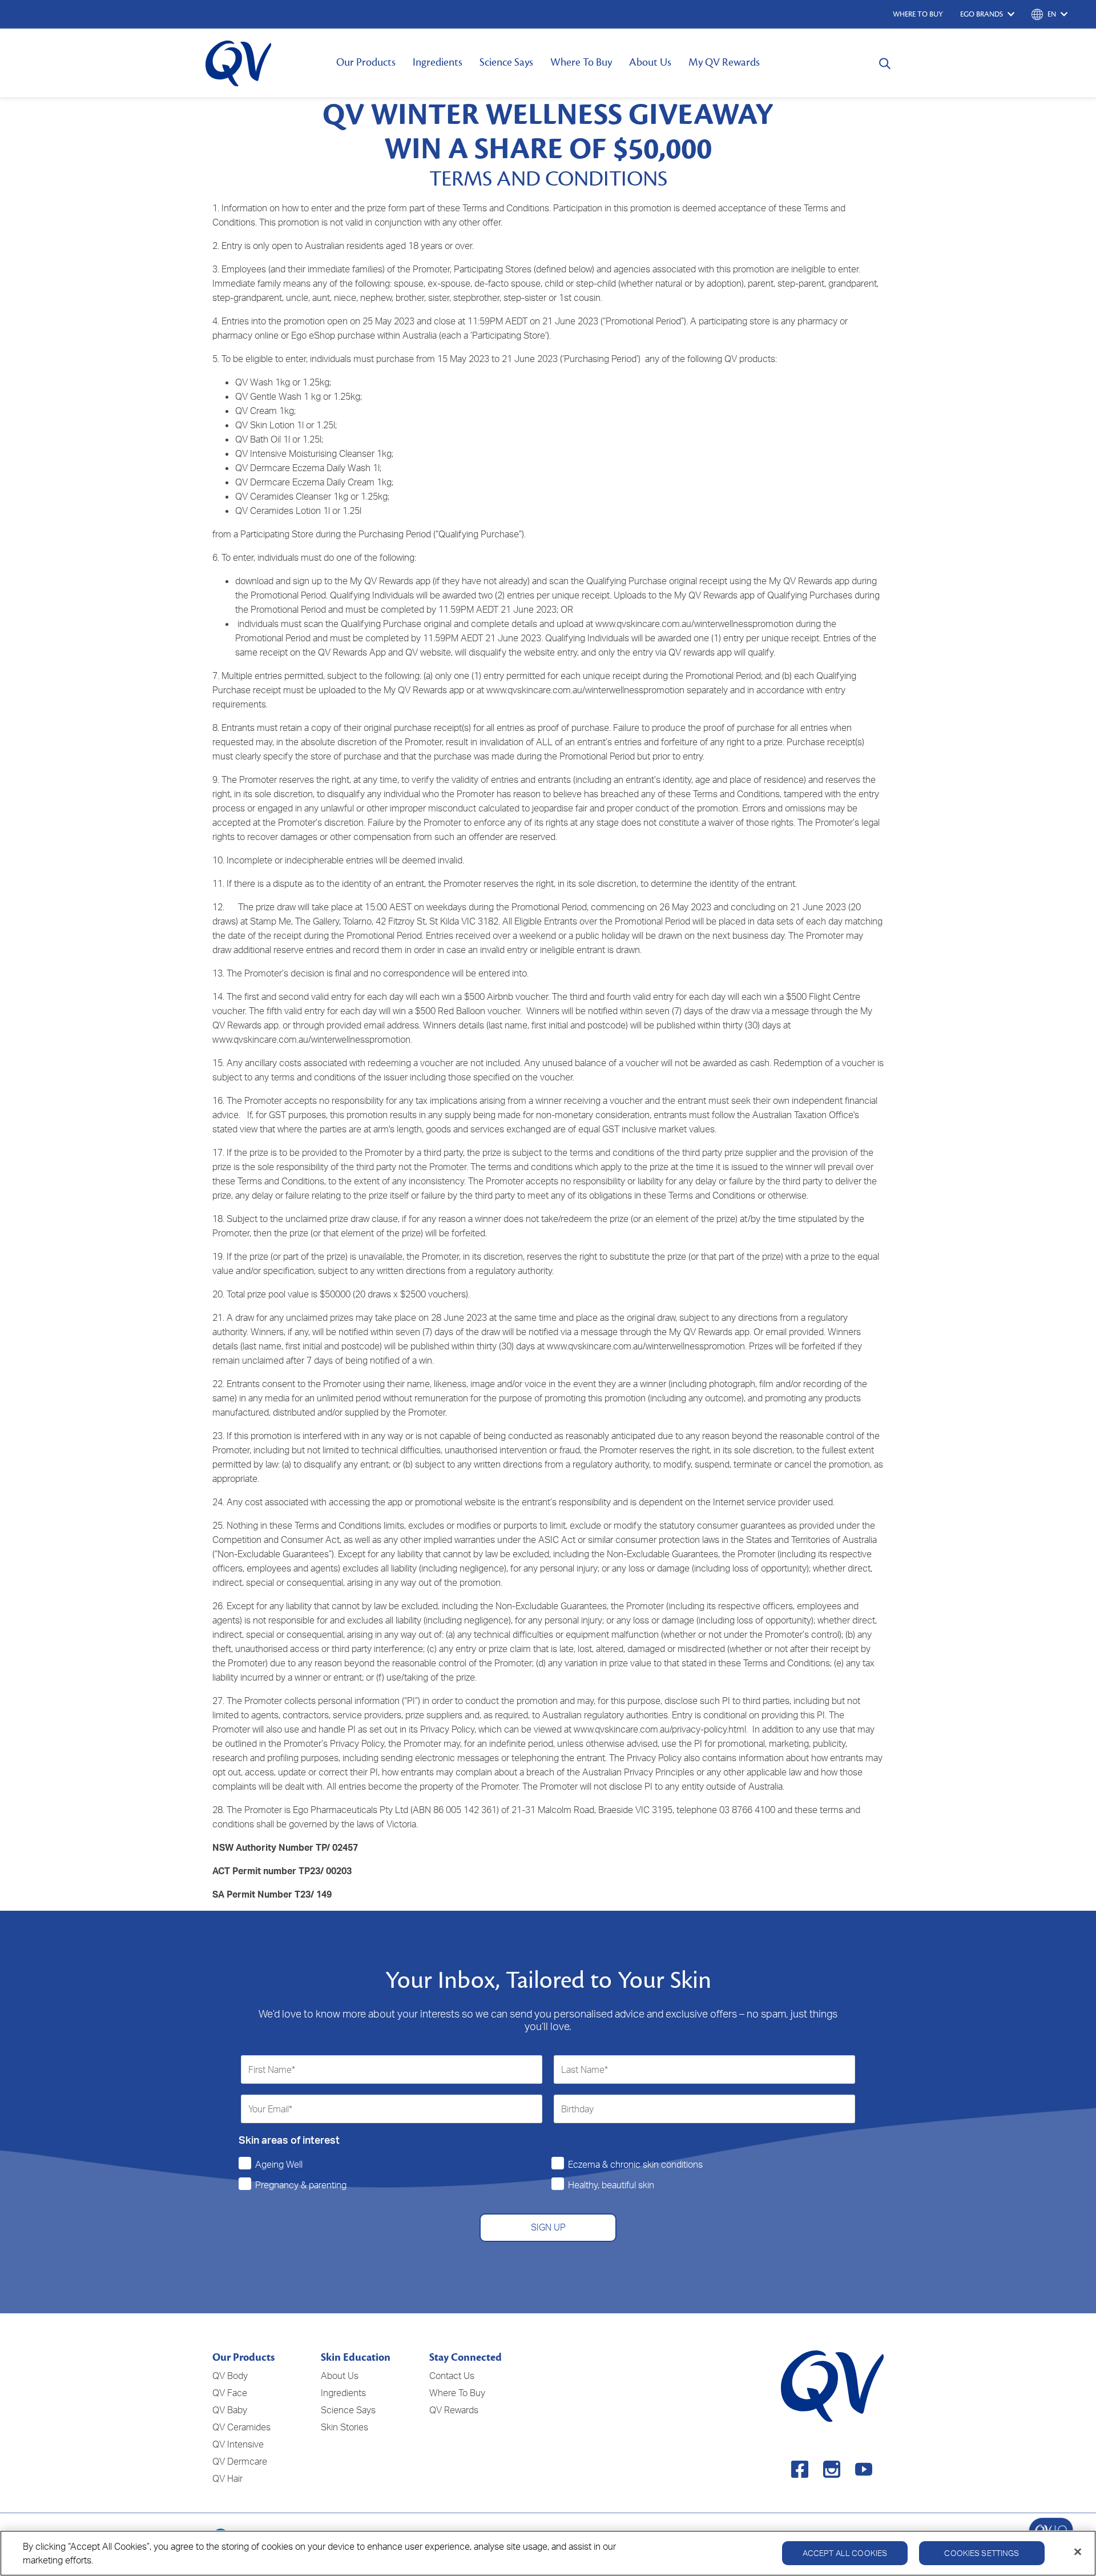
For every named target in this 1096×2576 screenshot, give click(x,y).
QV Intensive (238, 2444)
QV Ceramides (241, 2427)
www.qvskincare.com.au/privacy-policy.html (660, 1729)
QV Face (230, 2393)
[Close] (1078, 2552)
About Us (650, 62)
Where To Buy (581, 62)
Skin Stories (344, 2427)
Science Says (506, 62)
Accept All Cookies (845, 2553)
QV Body (230, 2376)
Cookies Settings (982, 2553)
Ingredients (438, 62)
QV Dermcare (240, 2461)
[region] (548, 2553)
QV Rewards (454, 2410)
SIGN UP (548, 2227)
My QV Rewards (724, 62)
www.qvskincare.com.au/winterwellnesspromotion (694, 624)
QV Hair (227, 2478)
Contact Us (452, 2376)
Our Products (366, 62)
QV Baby (230, 2410)
